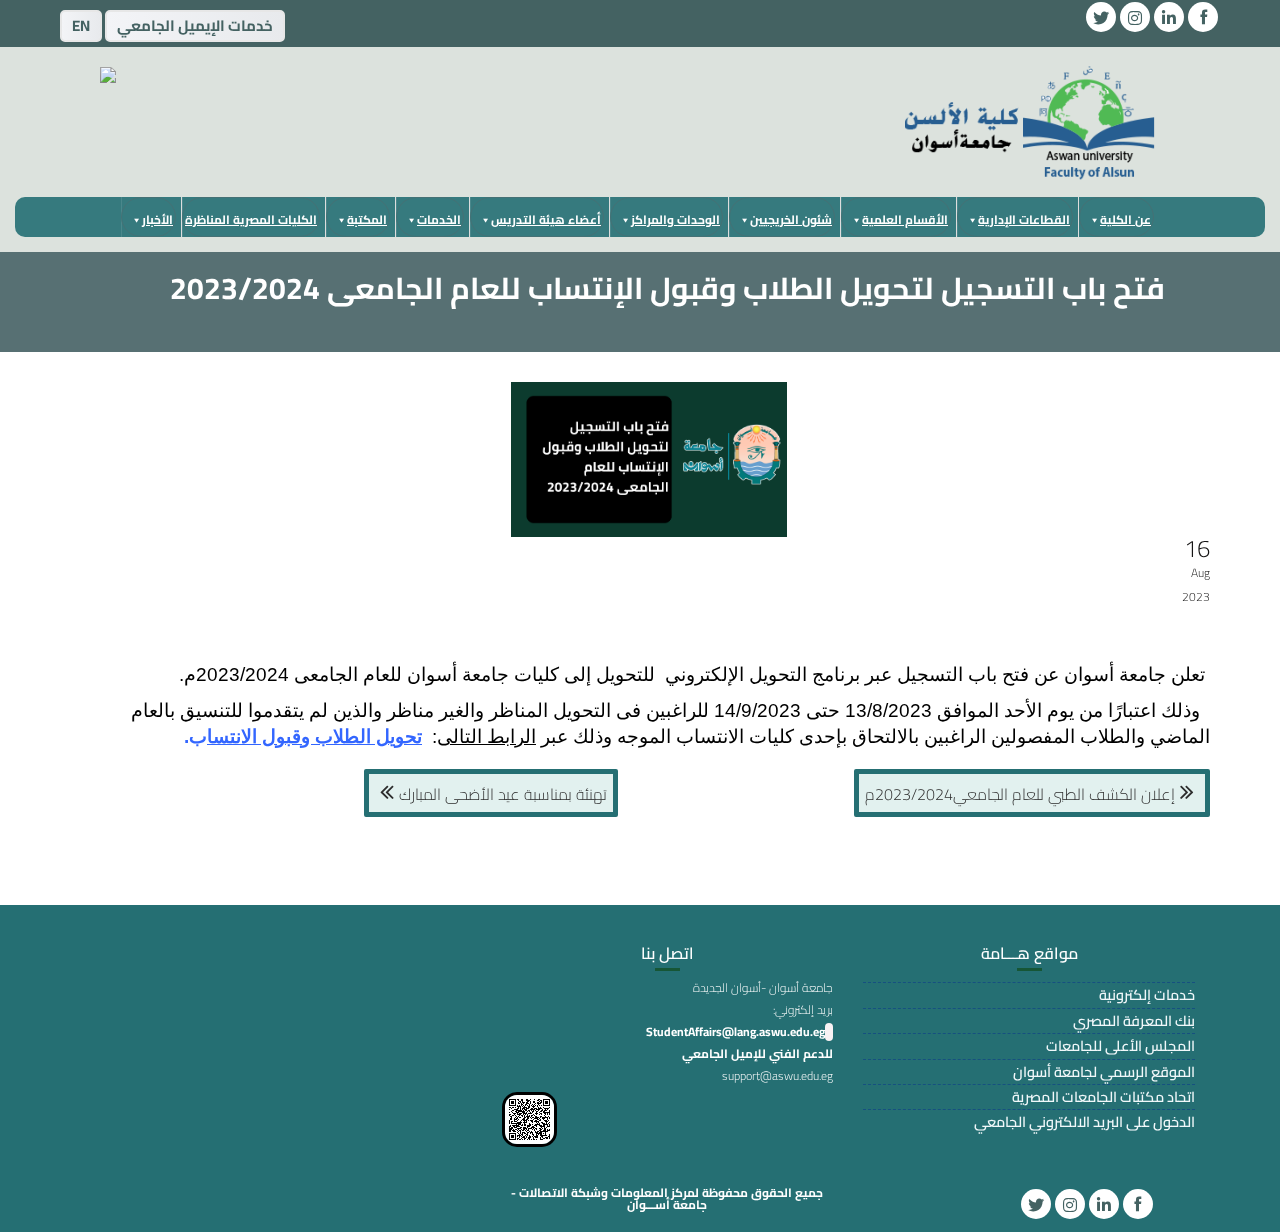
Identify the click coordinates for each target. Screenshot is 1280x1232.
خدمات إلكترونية (1147, 994)
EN (81, 25)
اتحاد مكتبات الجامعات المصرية (1103, 1096)
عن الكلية (1125, 219)
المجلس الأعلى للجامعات (1120, 1045)
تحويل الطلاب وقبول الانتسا (314, 736)
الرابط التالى (486, 736)
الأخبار (157, 219)
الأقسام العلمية (905, 219)
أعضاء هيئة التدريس (546, 219)
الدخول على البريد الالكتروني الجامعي (1084, 1121)
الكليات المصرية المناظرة (251, 219)
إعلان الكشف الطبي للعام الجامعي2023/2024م (1020, 794)
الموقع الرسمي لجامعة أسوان (1104, 1071)
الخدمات (439, 219)
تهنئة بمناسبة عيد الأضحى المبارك (503, 794)
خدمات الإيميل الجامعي (195, 25)
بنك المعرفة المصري (1134, 1020)
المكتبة (367, 219)
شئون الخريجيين (791, 219)
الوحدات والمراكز (675, 219)
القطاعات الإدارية (1024, 219)
